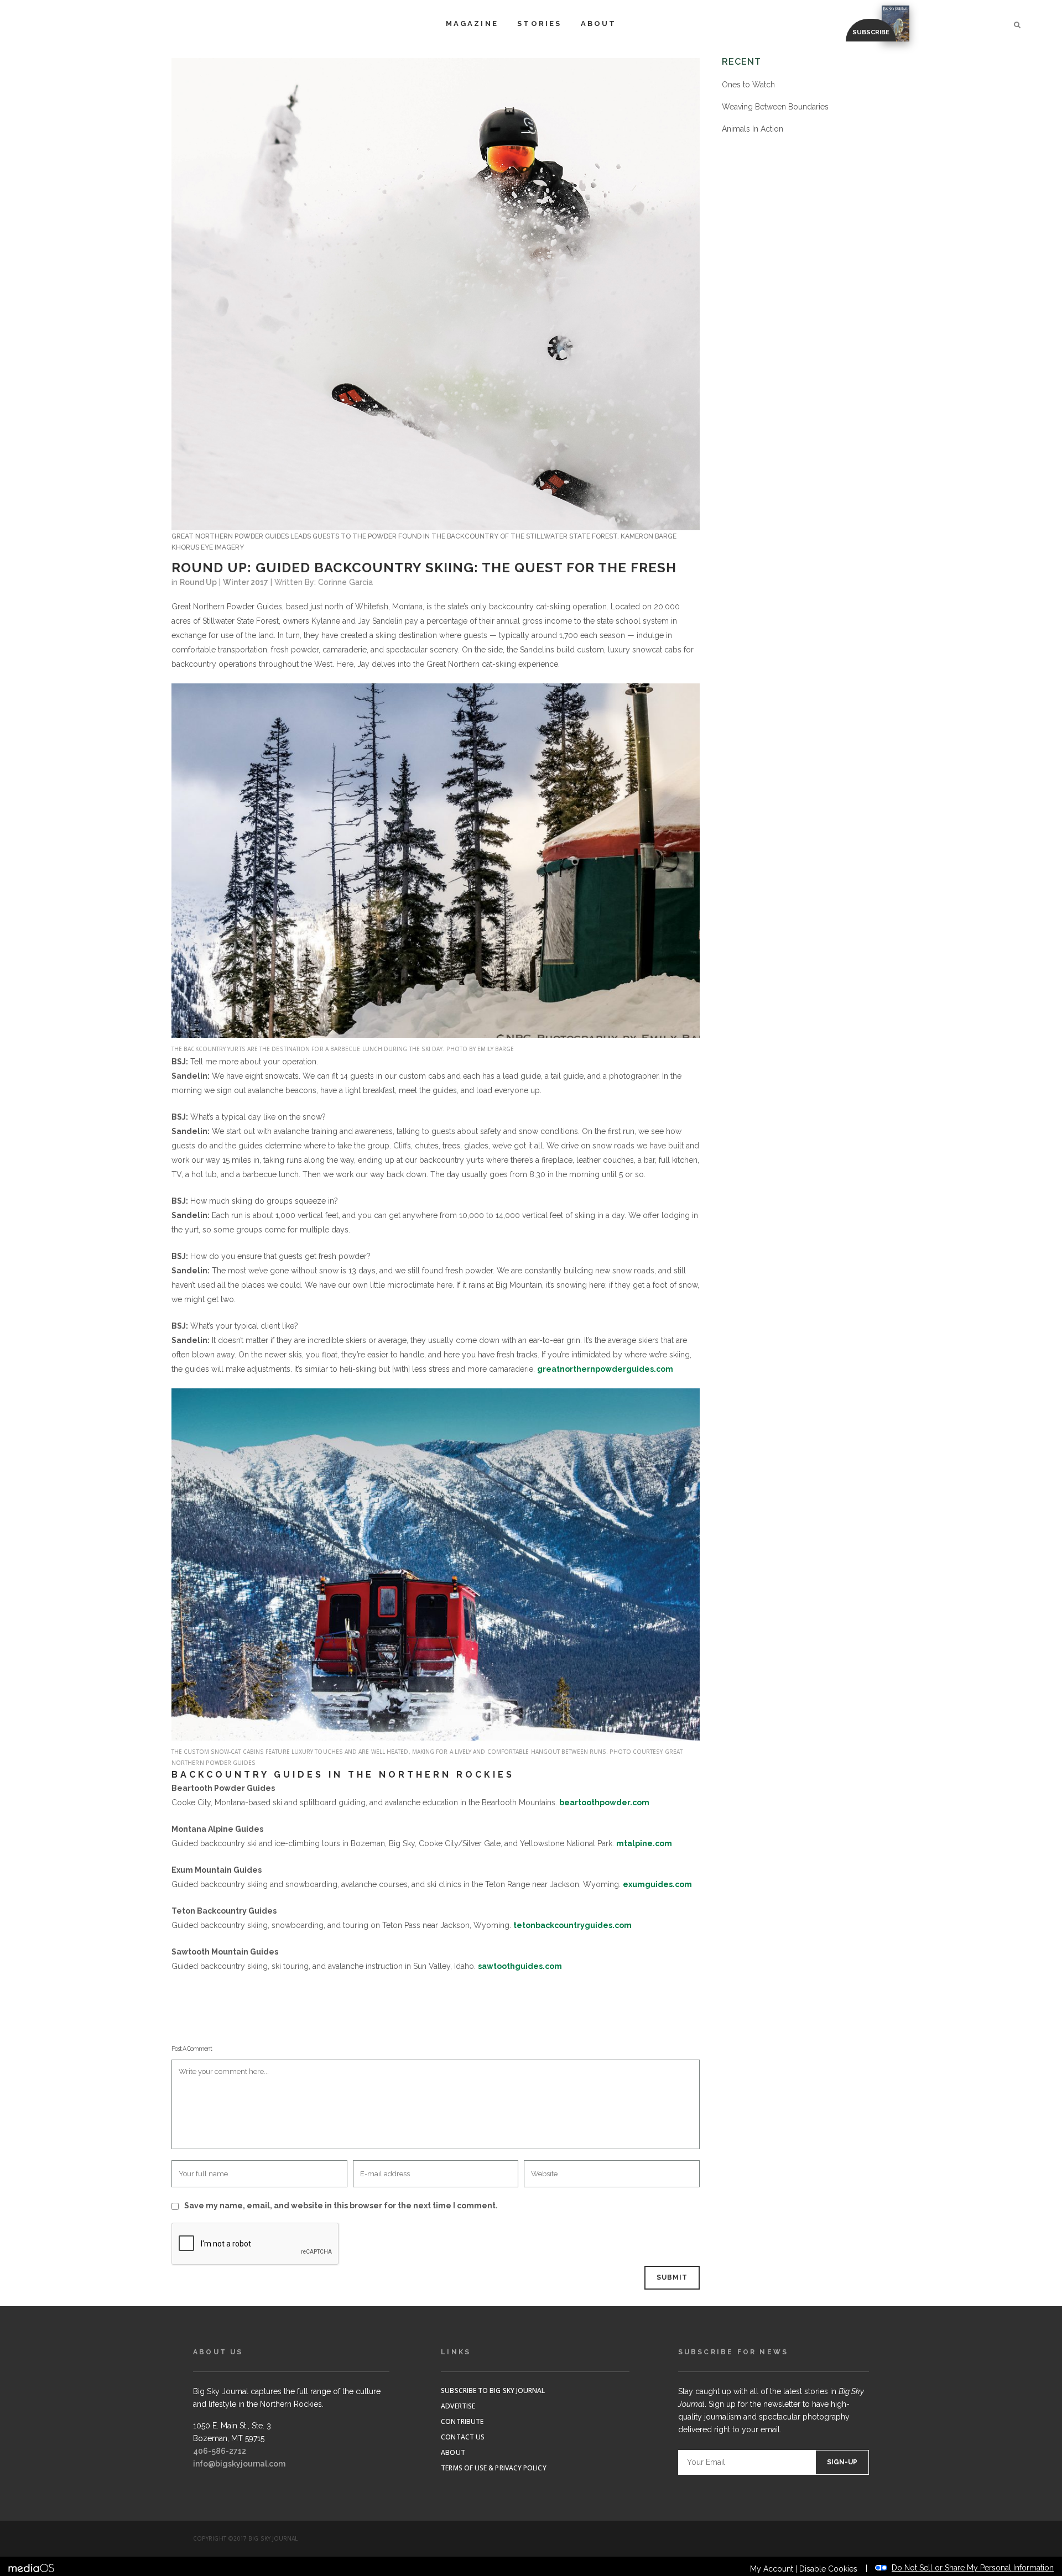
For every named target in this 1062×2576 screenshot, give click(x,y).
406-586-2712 (220, 2451)
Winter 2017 (246, 582)
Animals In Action (753, 129)
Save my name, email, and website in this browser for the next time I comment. (341, 2206)
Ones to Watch (748, 85)
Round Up (198, 582)
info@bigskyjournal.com (239, 2464)
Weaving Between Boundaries (775, 107)
